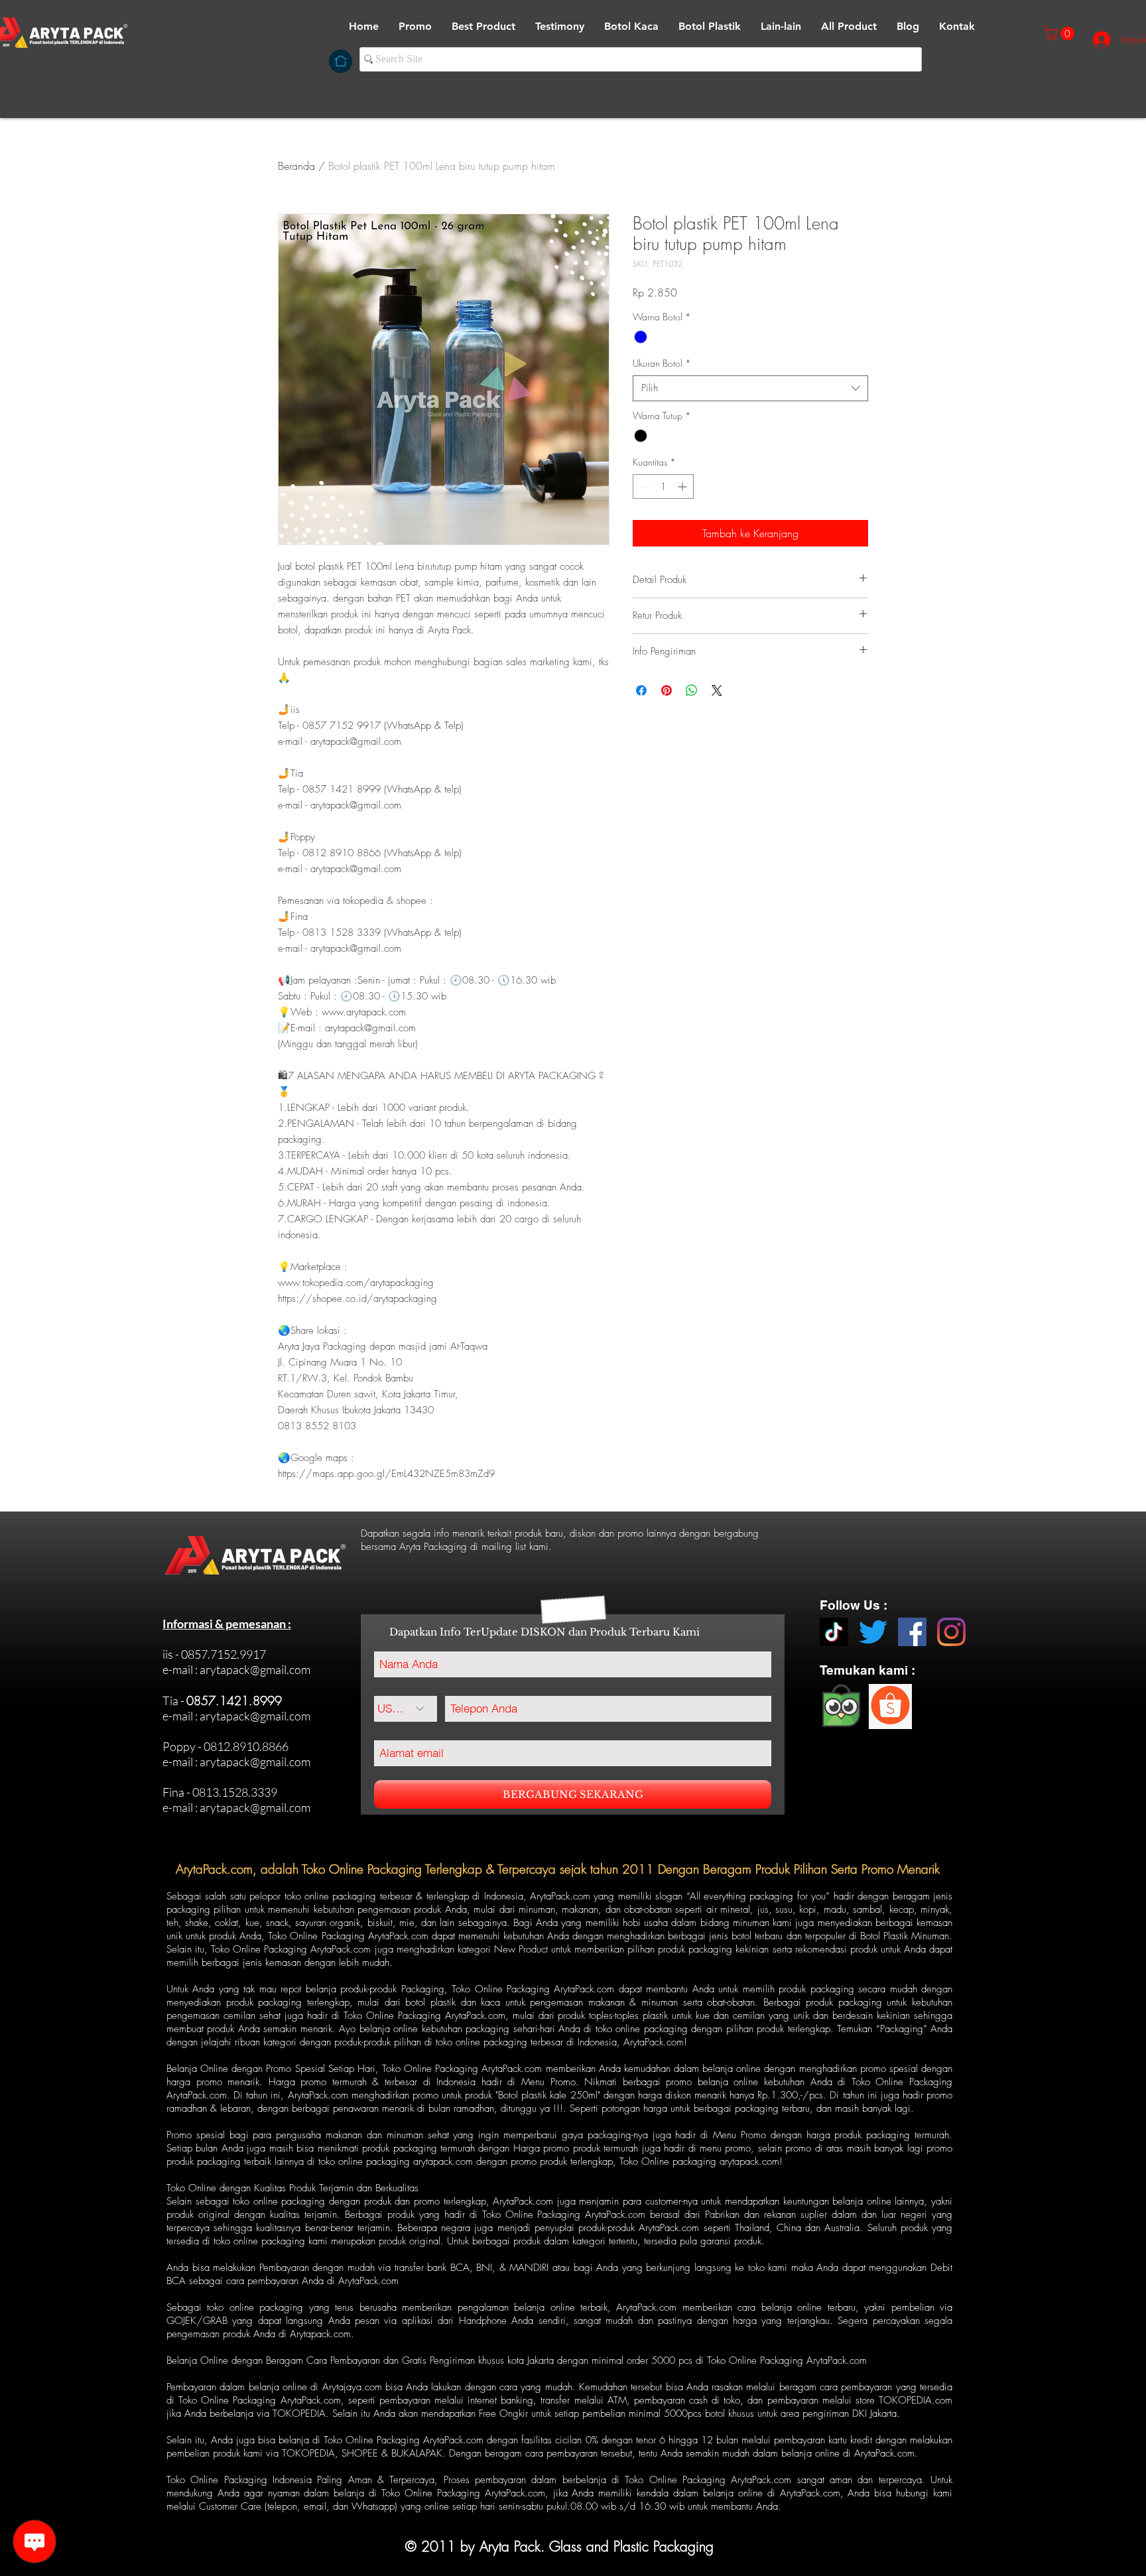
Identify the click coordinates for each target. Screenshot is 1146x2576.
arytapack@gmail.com (255, 1669)
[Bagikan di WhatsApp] (692, 690)
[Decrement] (643, 486)
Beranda (296, 166)
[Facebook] (912, 1632)
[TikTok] (834, 1632)
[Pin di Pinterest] (667, 690)
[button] (631, 27)
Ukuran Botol (662, 363)
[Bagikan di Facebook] (641, 690)
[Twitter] (873, 1632)
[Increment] (683, 486)
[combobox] (750, 388)
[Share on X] (717, 690)
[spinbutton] (663, 486)
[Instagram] (951, 1632)
